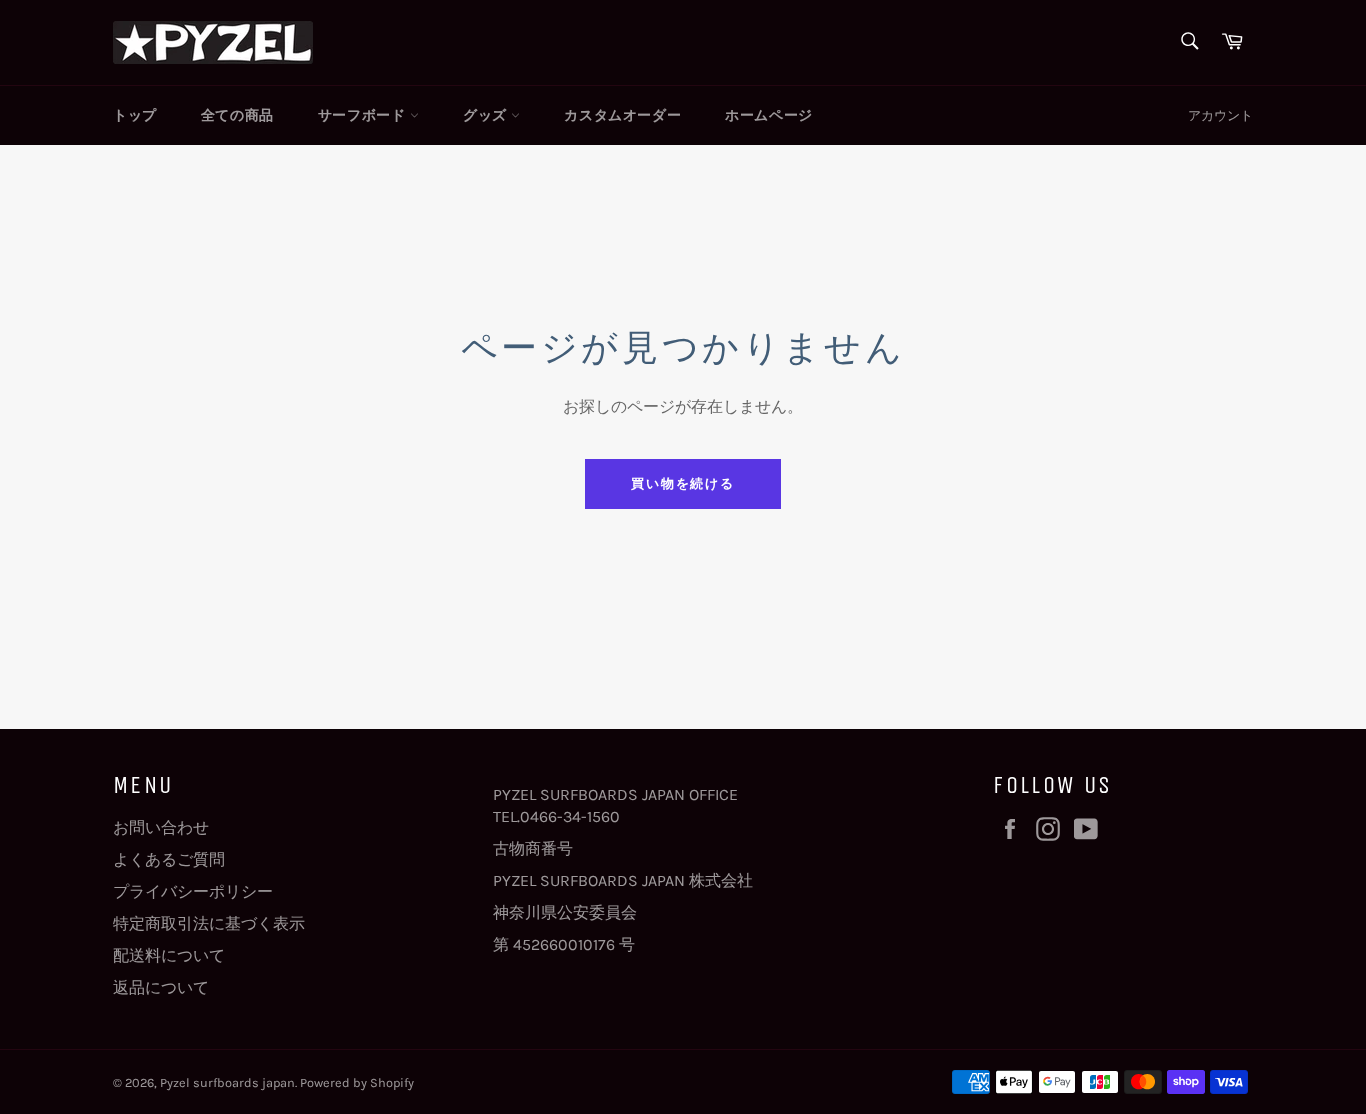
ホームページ (769, 115)
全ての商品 (237, 115)
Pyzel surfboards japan (227, 1082)
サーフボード (364, 115)
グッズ (487, 115)
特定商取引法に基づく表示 (209, 923)
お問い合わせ (161, 827)
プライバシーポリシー (193, 891)
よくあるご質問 (169, 859)
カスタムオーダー (622, 115)
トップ (135, 115)
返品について (161, 987)
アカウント (1220, 115)
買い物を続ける (683, 483)
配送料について (169, 955)
